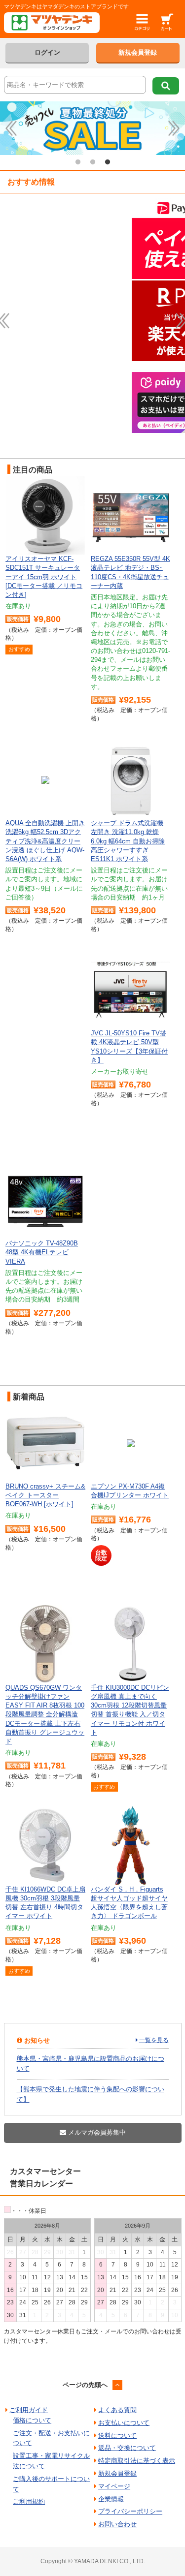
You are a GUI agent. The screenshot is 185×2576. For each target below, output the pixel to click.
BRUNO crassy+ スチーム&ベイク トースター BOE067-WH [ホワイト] (45, 1495)
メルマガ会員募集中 (96, 2132)
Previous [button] (11, 128)
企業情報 (111, 2499)
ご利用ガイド (29, 2410)
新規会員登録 (138, 52)
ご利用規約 (29, 2501)
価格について (32, 2420)
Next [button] (174, 128)
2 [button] (93, 162)
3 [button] (108, 162)
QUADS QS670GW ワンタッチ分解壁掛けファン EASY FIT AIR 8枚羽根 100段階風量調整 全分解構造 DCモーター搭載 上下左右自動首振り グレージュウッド (45, 1714)
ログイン (47, 52)
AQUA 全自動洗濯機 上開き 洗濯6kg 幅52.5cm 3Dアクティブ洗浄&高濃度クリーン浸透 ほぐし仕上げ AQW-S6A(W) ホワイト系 (45, 841)
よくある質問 (117, 2410)
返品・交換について (127, 2448)
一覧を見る (154, 2040)
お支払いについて (124, 2423)
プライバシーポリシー (130, 2511)
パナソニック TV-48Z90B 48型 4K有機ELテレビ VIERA (42, 1252)
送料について (117, 2436)
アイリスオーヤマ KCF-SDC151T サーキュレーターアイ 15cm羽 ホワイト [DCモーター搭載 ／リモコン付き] (44, 577)
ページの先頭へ (85, 2385)
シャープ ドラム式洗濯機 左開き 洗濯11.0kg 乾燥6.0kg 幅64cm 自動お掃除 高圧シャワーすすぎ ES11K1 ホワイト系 (128, 841)
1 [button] (78, 162)
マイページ (114, 2486)
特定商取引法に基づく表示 (137, 2461)
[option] (92, 128)
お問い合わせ (117, 2524)
